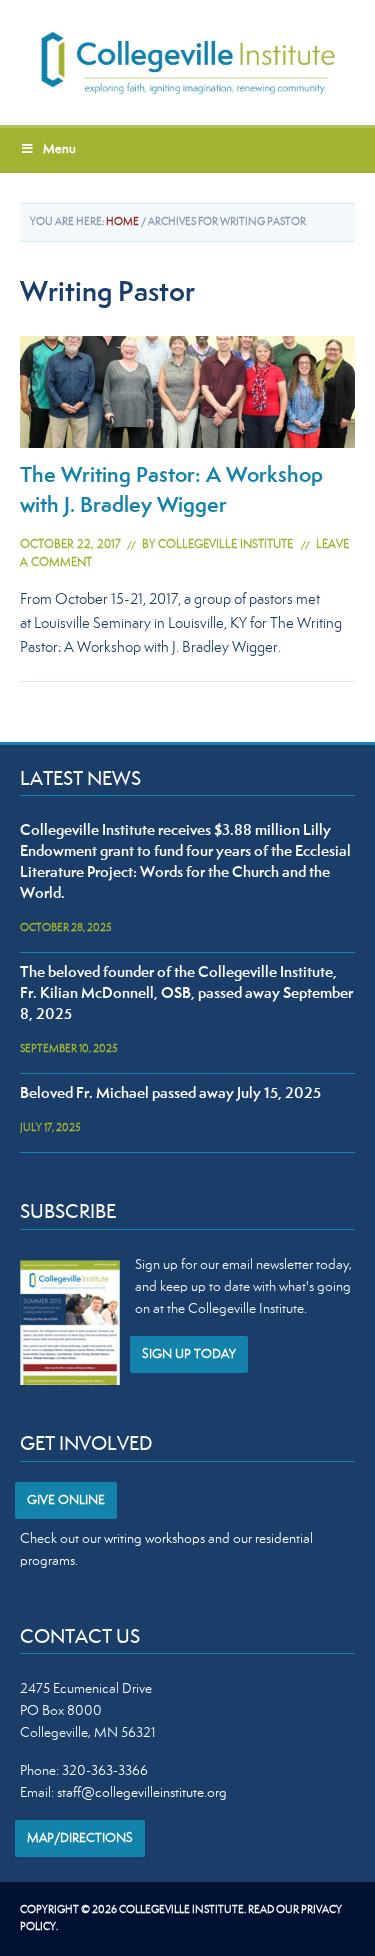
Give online (66, 1501)
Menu (59, 150)
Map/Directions (80, 1839)
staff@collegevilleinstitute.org (142, 1793)
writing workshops (154, 1539)
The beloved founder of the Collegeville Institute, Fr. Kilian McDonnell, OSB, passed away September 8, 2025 (186, 994)
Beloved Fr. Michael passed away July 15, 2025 (170, 1094)
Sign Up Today (189, 1355)
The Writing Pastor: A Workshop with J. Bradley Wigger (171, 492)
